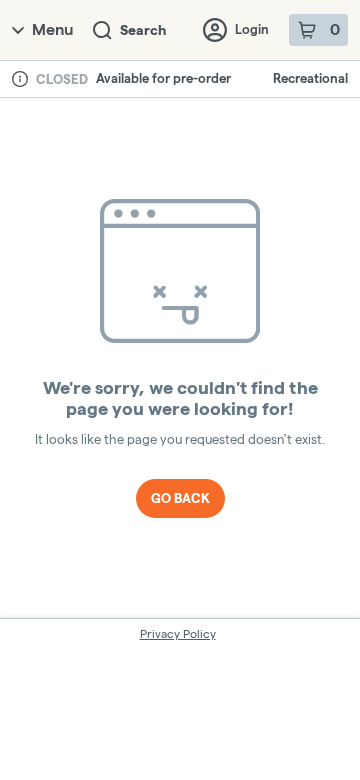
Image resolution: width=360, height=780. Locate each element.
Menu (52, 29)
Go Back (180, 498)
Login (252, 29)
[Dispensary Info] (20, 79)
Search (143, 30)
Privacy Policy (178, 633)
